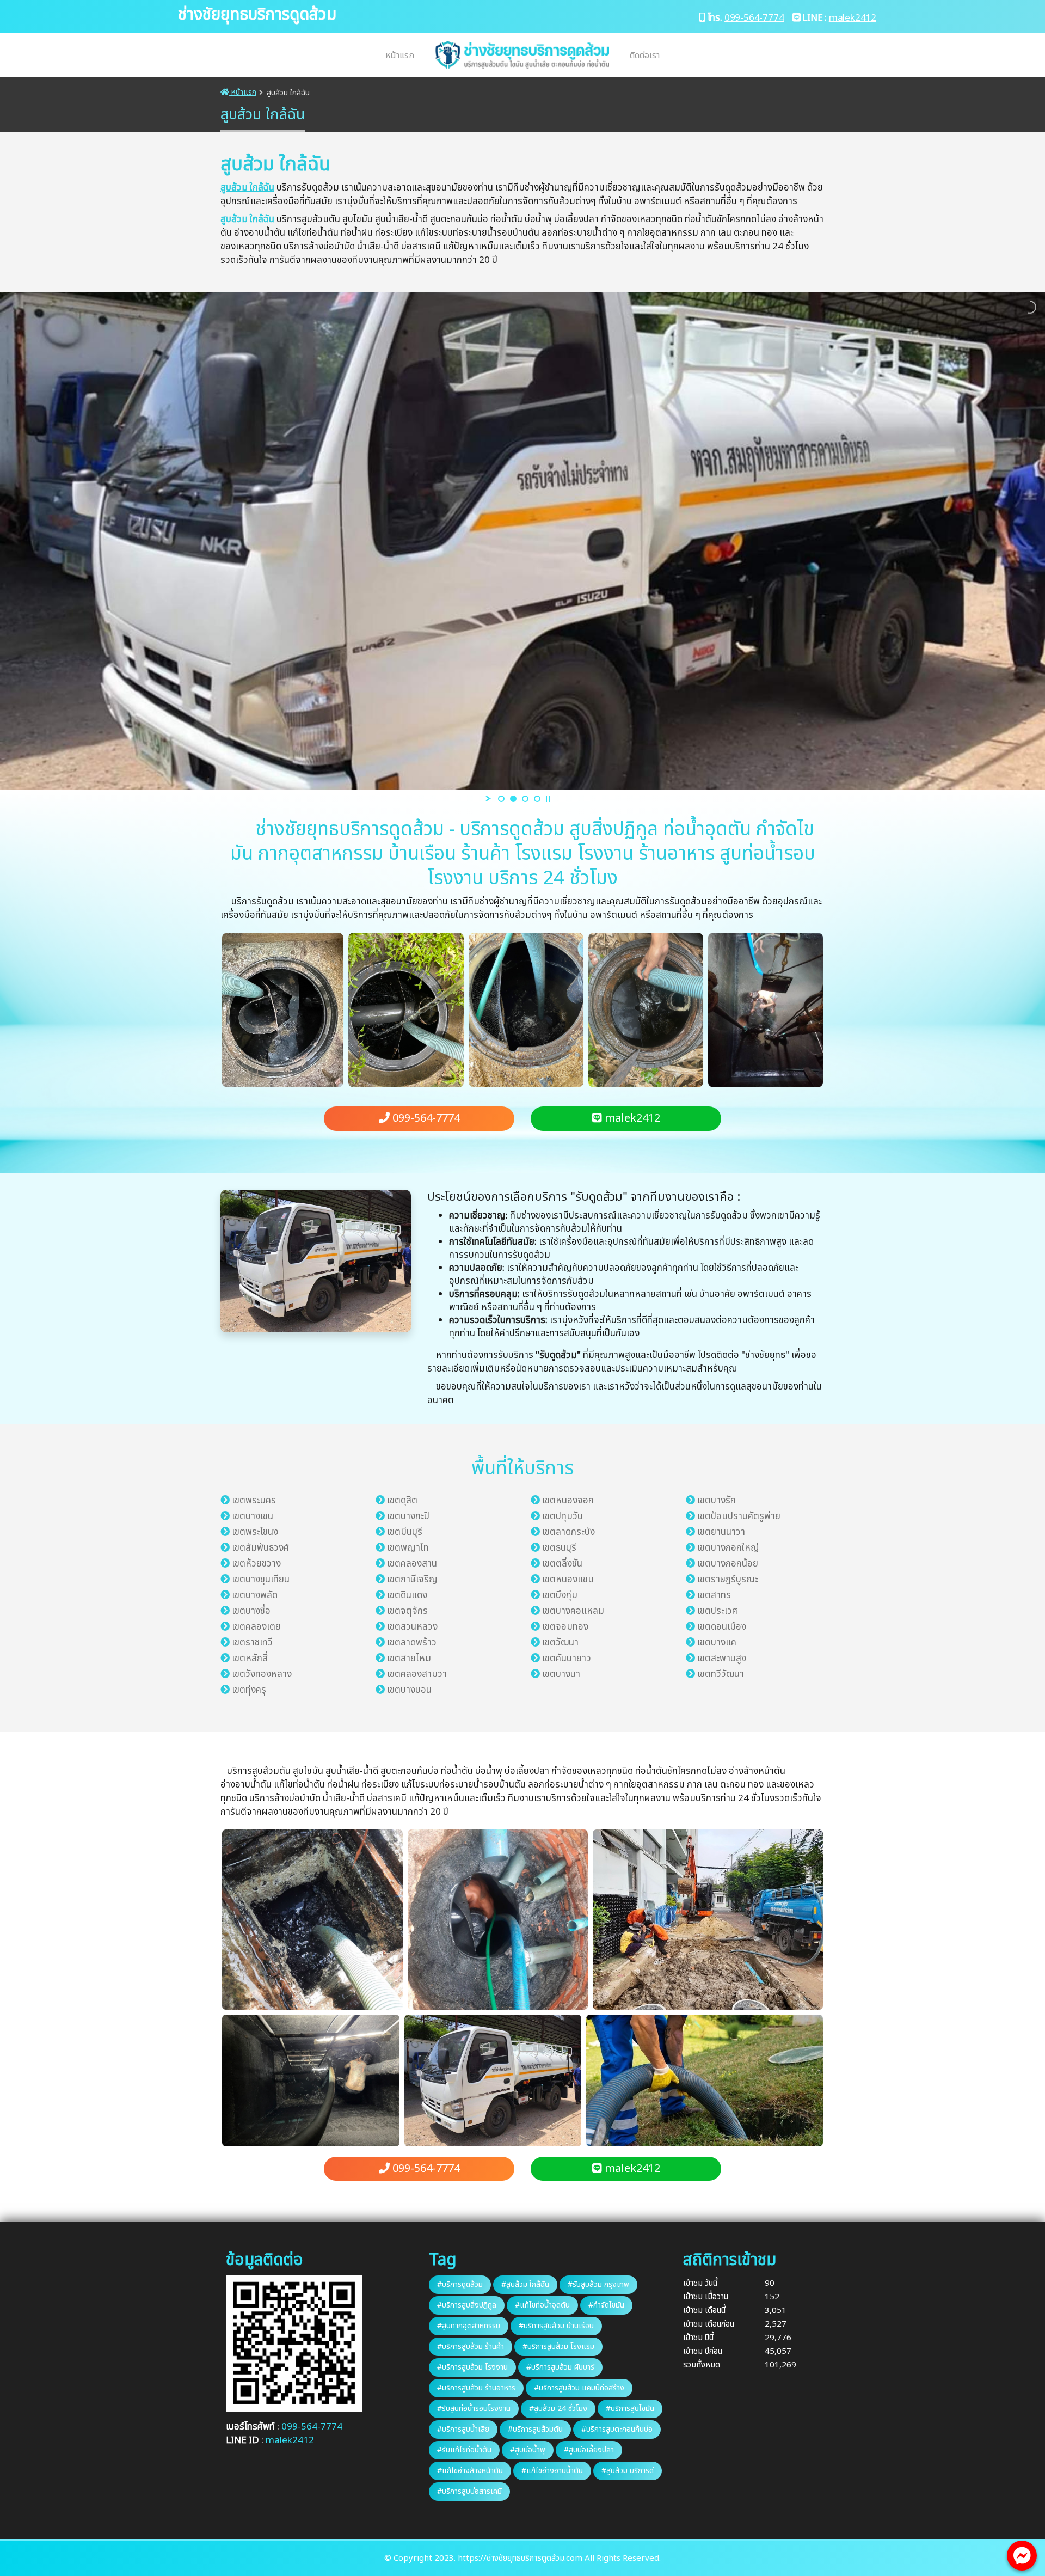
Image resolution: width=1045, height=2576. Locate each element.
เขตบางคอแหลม (573, 1611)
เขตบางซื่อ (251, 1611)
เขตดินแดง (407, 1595)
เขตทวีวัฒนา (721, 1674)
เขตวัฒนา (560, 1643)
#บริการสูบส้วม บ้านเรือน (556, 2326)
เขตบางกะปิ (408, 1516)
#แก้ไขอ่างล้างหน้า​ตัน (470, 2471)
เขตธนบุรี (559, 1548)
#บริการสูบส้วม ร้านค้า (471, 2346)
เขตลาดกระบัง (568, 1532)
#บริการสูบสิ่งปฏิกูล (467, 2305)
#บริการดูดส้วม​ (460, 2284)
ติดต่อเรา (645, 56)
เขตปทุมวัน (563, 1516)
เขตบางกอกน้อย (728, 1564)
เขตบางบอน (409, 1690)
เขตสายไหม (409, 1659)
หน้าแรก (400, 56)
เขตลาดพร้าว (412, 1643)
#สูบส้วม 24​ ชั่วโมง (558, 2409)
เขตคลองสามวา (417, 1674)
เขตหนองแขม (568, 1580)
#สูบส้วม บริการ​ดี (628, 2471)
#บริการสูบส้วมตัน (535, 2429)
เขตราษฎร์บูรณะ (728, 1580)
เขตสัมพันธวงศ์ (260, 1548)
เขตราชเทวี (252, 1643)
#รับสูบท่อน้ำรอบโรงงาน (474, 2409)
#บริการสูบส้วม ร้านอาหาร (476, 2388)
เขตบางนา (561, 1674)
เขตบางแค (717, 1643)
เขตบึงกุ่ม (560, 1595)
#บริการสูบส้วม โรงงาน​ (472, 2367)
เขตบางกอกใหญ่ (728, 1548)
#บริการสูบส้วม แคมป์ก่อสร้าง (579, 2388)
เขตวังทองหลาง (262, 1674)
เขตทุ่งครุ (249, 1690)
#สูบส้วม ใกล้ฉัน (525, 2284)
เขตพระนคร (254, 1501)
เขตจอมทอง (565, 1627)
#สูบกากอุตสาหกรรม (469, 2326)
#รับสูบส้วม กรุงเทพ (598, 2284)
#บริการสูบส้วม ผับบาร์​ (560, 2367)
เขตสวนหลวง (412, 1627)
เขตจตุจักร (407, 1611)
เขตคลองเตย (256, 1627)
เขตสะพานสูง (722, 1659)
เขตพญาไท (408, 1548)
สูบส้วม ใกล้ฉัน (247, 188)
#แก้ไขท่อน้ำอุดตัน (542, 2305)
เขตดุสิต (402, 1501)
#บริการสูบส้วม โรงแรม (558, 2346)
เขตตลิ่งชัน (562, 1564)
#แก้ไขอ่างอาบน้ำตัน (552, 2471)
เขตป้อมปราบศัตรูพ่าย (739, 1516)
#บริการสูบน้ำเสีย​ (463, 2429)
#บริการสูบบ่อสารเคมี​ (469, 2491)
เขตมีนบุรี (405, 1532)
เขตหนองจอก (568, 1501)
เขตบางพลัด (255, 1595)
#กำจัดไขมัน (606, 2305)
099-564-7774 (754, 18)
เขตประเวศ (717, 1611)
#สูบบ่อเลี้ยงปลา (589, 2450)
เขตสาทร (714, 1595)
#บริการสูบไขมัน (630, 2409)
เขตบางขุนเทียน (261, 1580)
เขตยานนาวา (721, 1532)
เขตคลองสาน (412, 1564)
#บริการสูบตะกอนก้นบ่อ (617, 2429)
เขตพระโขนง (255, 1532)
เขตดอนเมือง (722, 1627)
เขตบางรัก (717, 1501)
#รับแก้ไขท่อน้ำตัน (464, 2450)
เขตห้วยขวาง (256, 1564)
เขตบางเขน (253, 1516)
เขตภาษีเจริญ (412, 1580)
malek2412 (853, 18)
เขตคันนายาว (567, 1659)
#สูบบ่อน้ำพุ (528, 2450)
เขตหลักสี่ (250, 1659)
